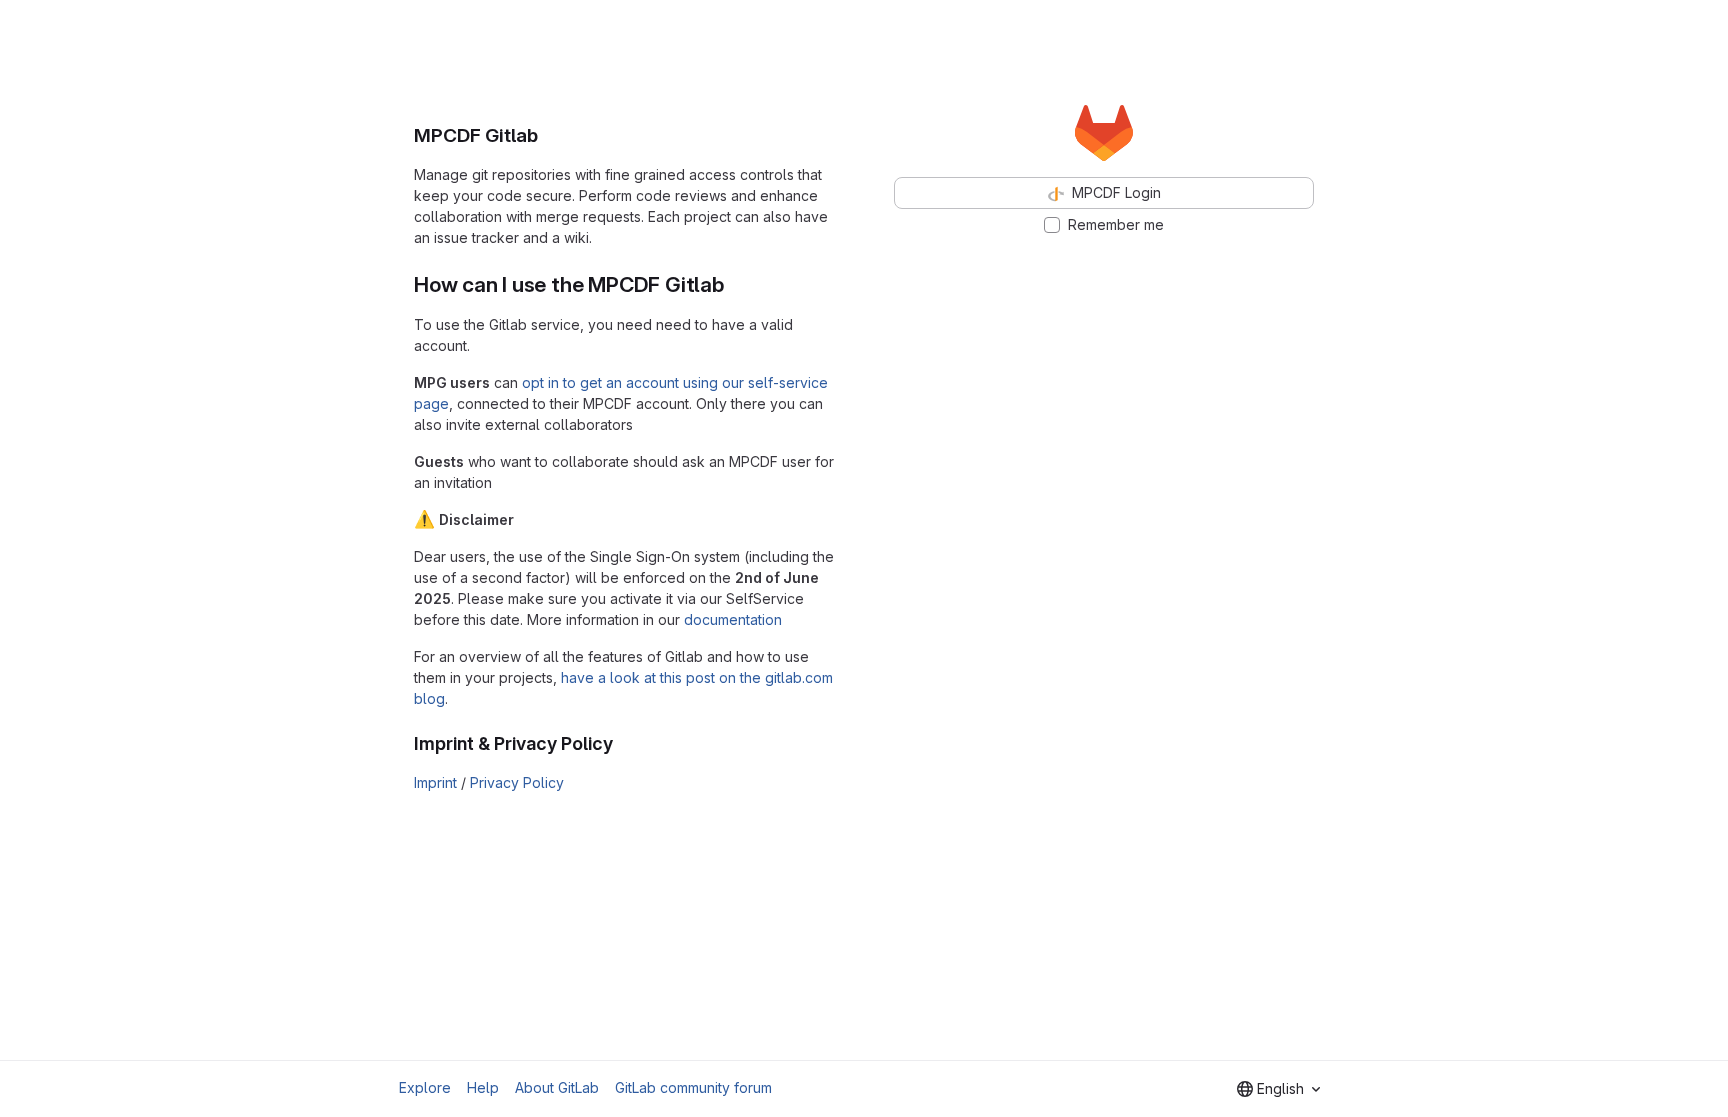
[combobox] (1278, 1089)
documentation (733, 619)
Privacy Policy (517, 782)
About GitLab (557, 1087)
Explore (425, 1087)
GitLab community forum (693, 1087)
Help (483, 1087)
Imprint (435, 782)
